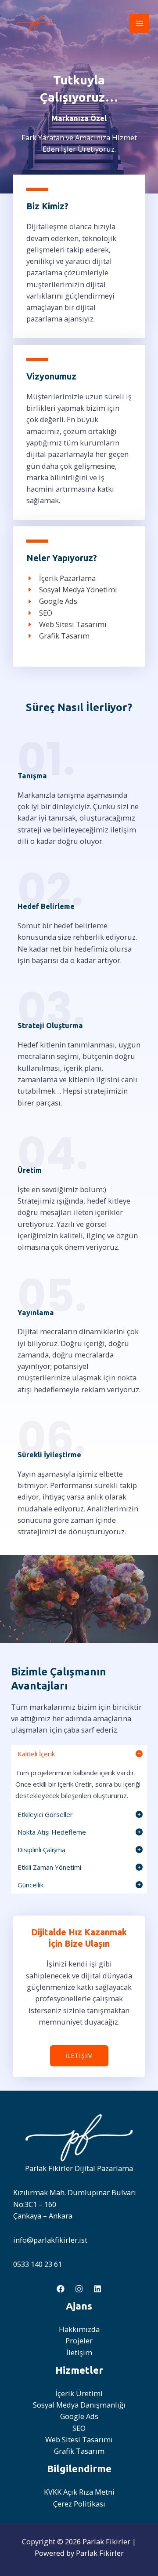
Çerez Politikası (79, 2504)
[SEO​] (39, 613)
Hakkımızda (79, 2329)
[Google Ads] (52, 601)
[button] (79, 2056)
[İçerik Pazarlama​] (61, 578)
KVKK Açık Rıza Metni (79, 2492)
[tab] (79, 1775)
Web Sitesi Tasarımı (79, 2439)
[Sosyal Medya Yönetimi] (72, 590)
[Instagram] (79, 2289)
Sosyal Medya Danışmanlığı (79, 2405)
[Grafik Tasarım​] (58, 636)
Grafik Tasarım (79, 2451)
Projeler (79, 2341)
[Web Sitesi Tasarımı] (66, 624)
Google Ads (79, 2416)
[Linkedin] (97, 2289)
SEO (79, 2428)
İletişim (79, 2352)
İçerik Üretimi (79, 2393)
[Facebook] (61, 2289)
